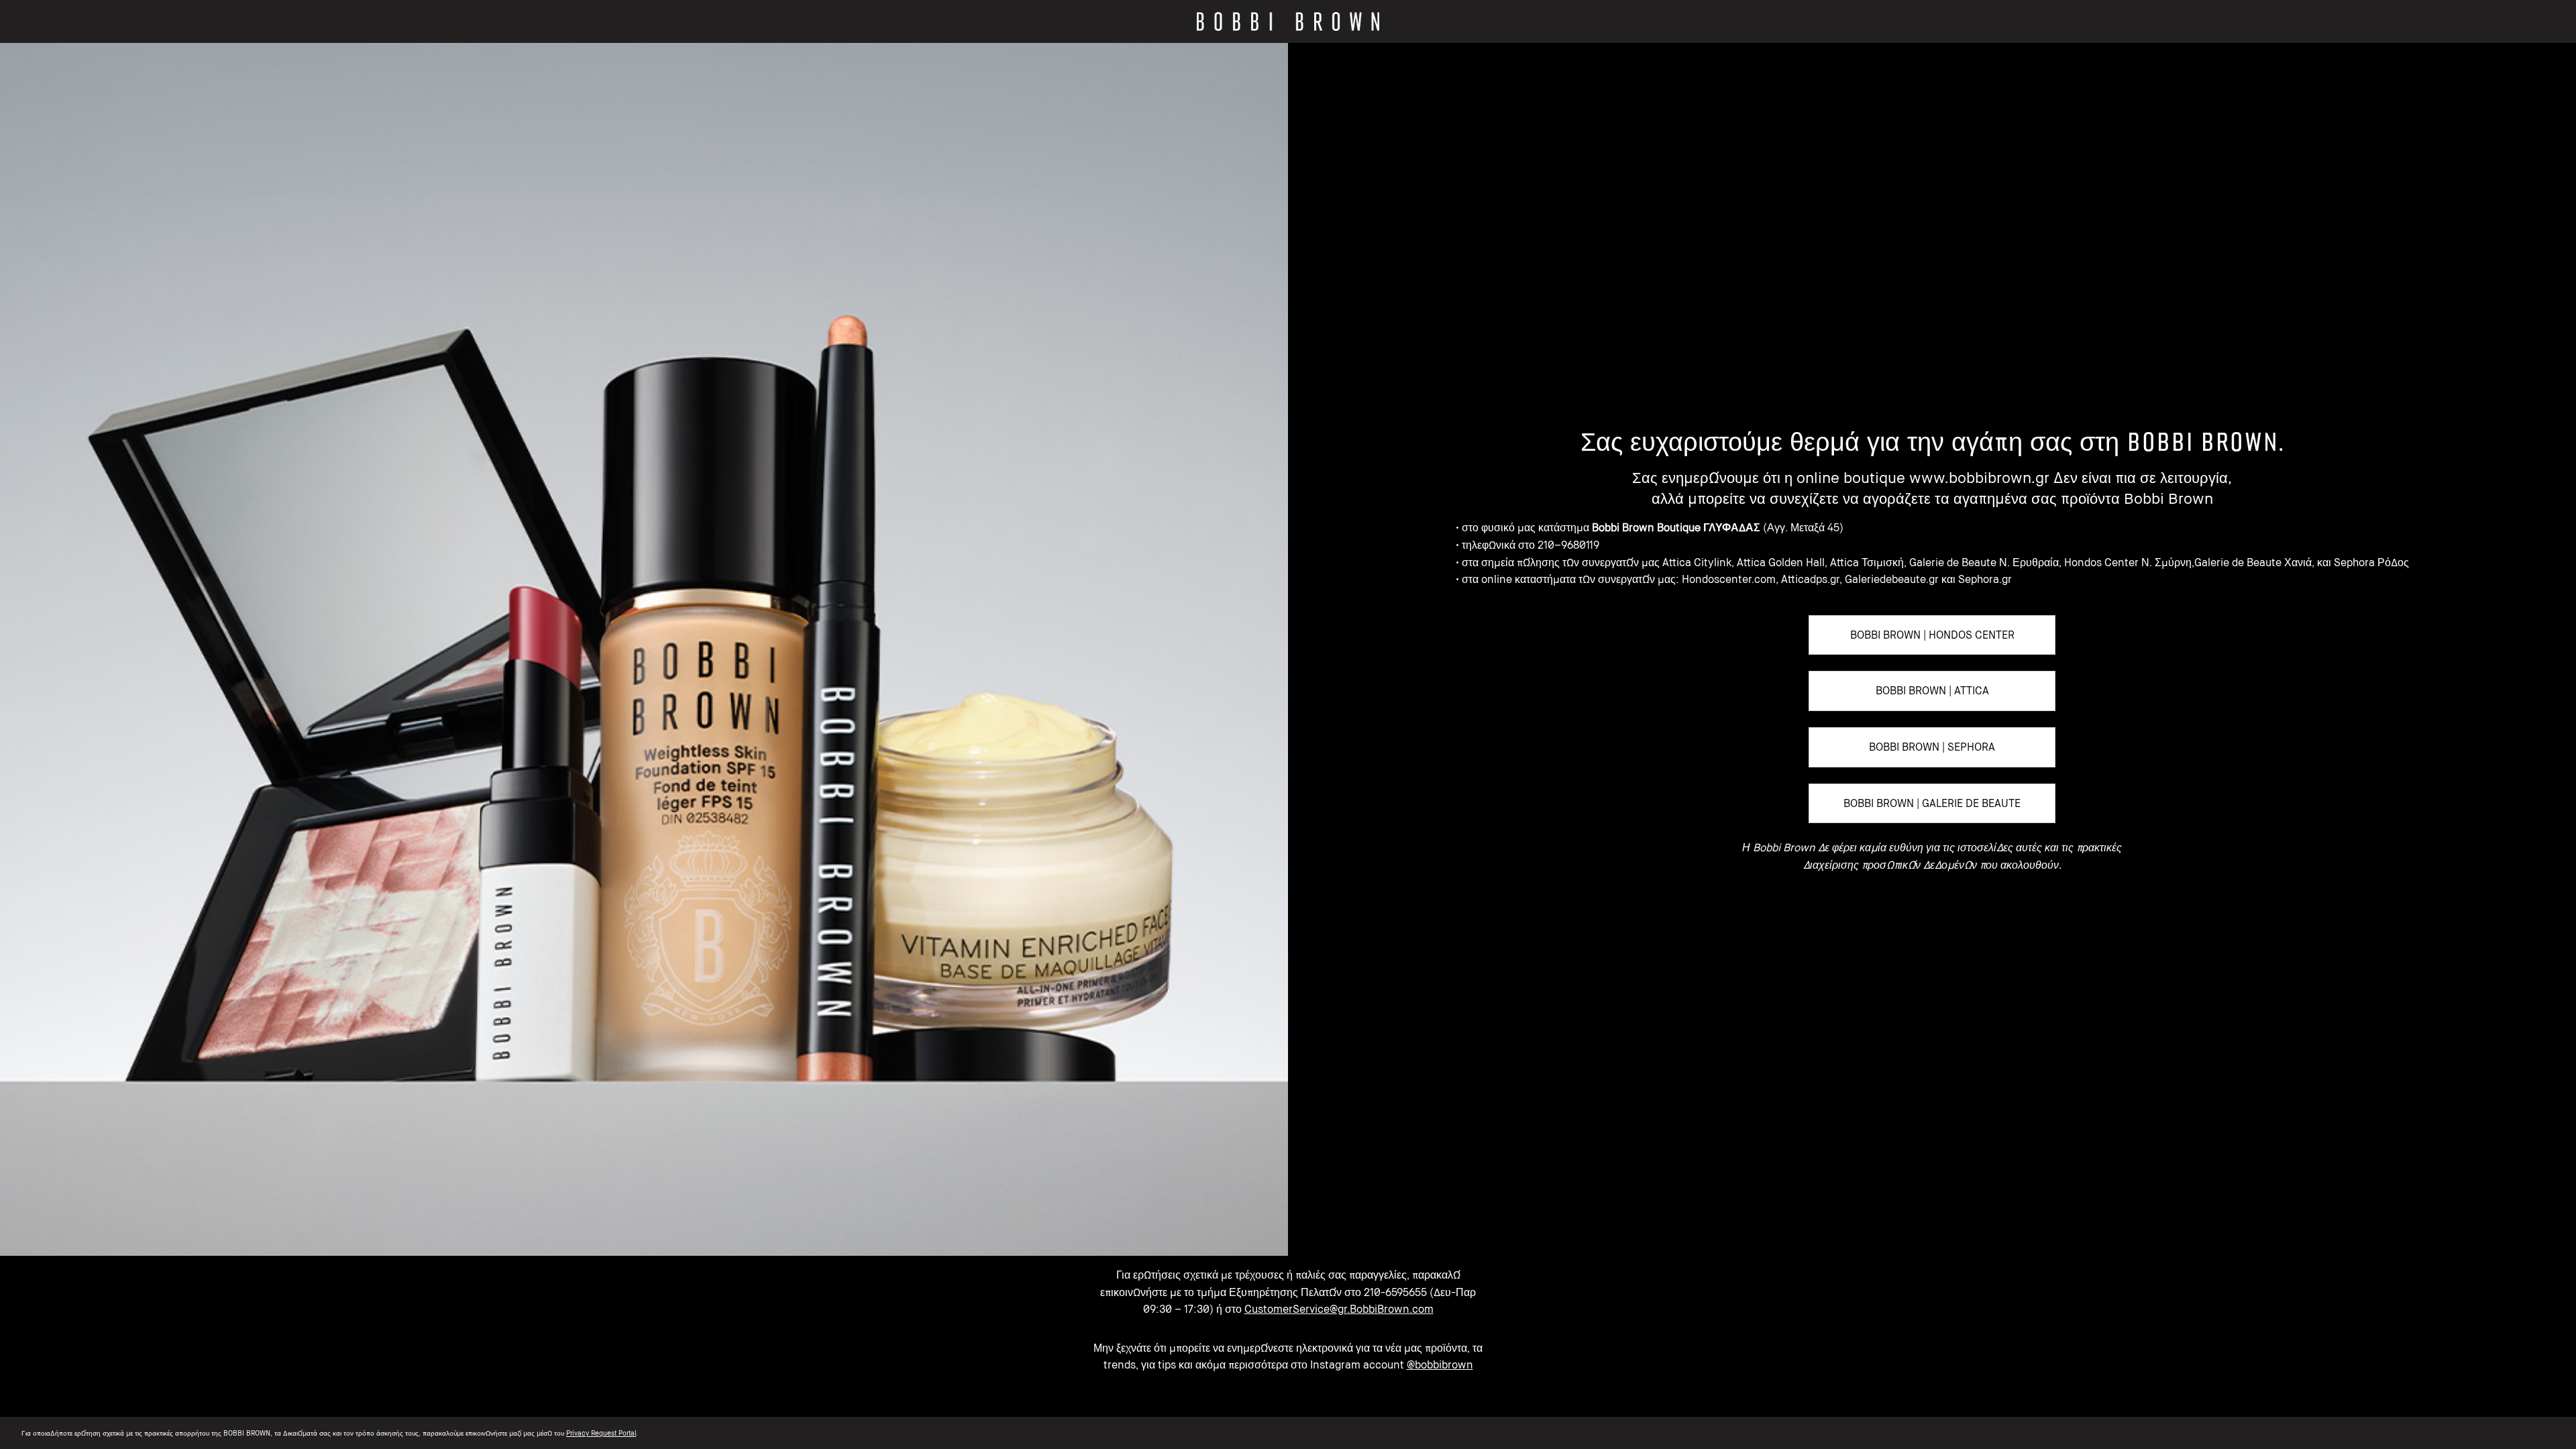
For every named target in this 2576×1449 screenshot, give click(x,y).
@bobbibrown (1440, 1364)
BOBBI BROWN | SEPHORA (1932, 747)
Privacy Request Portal (601, 1433)
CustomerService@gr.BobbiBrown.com (1339, 1309)
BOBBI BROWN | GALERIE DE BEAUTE (1932, 803)
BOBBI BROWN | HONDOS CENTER (1932, 635)
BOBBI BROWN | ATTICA (1932, 690)
